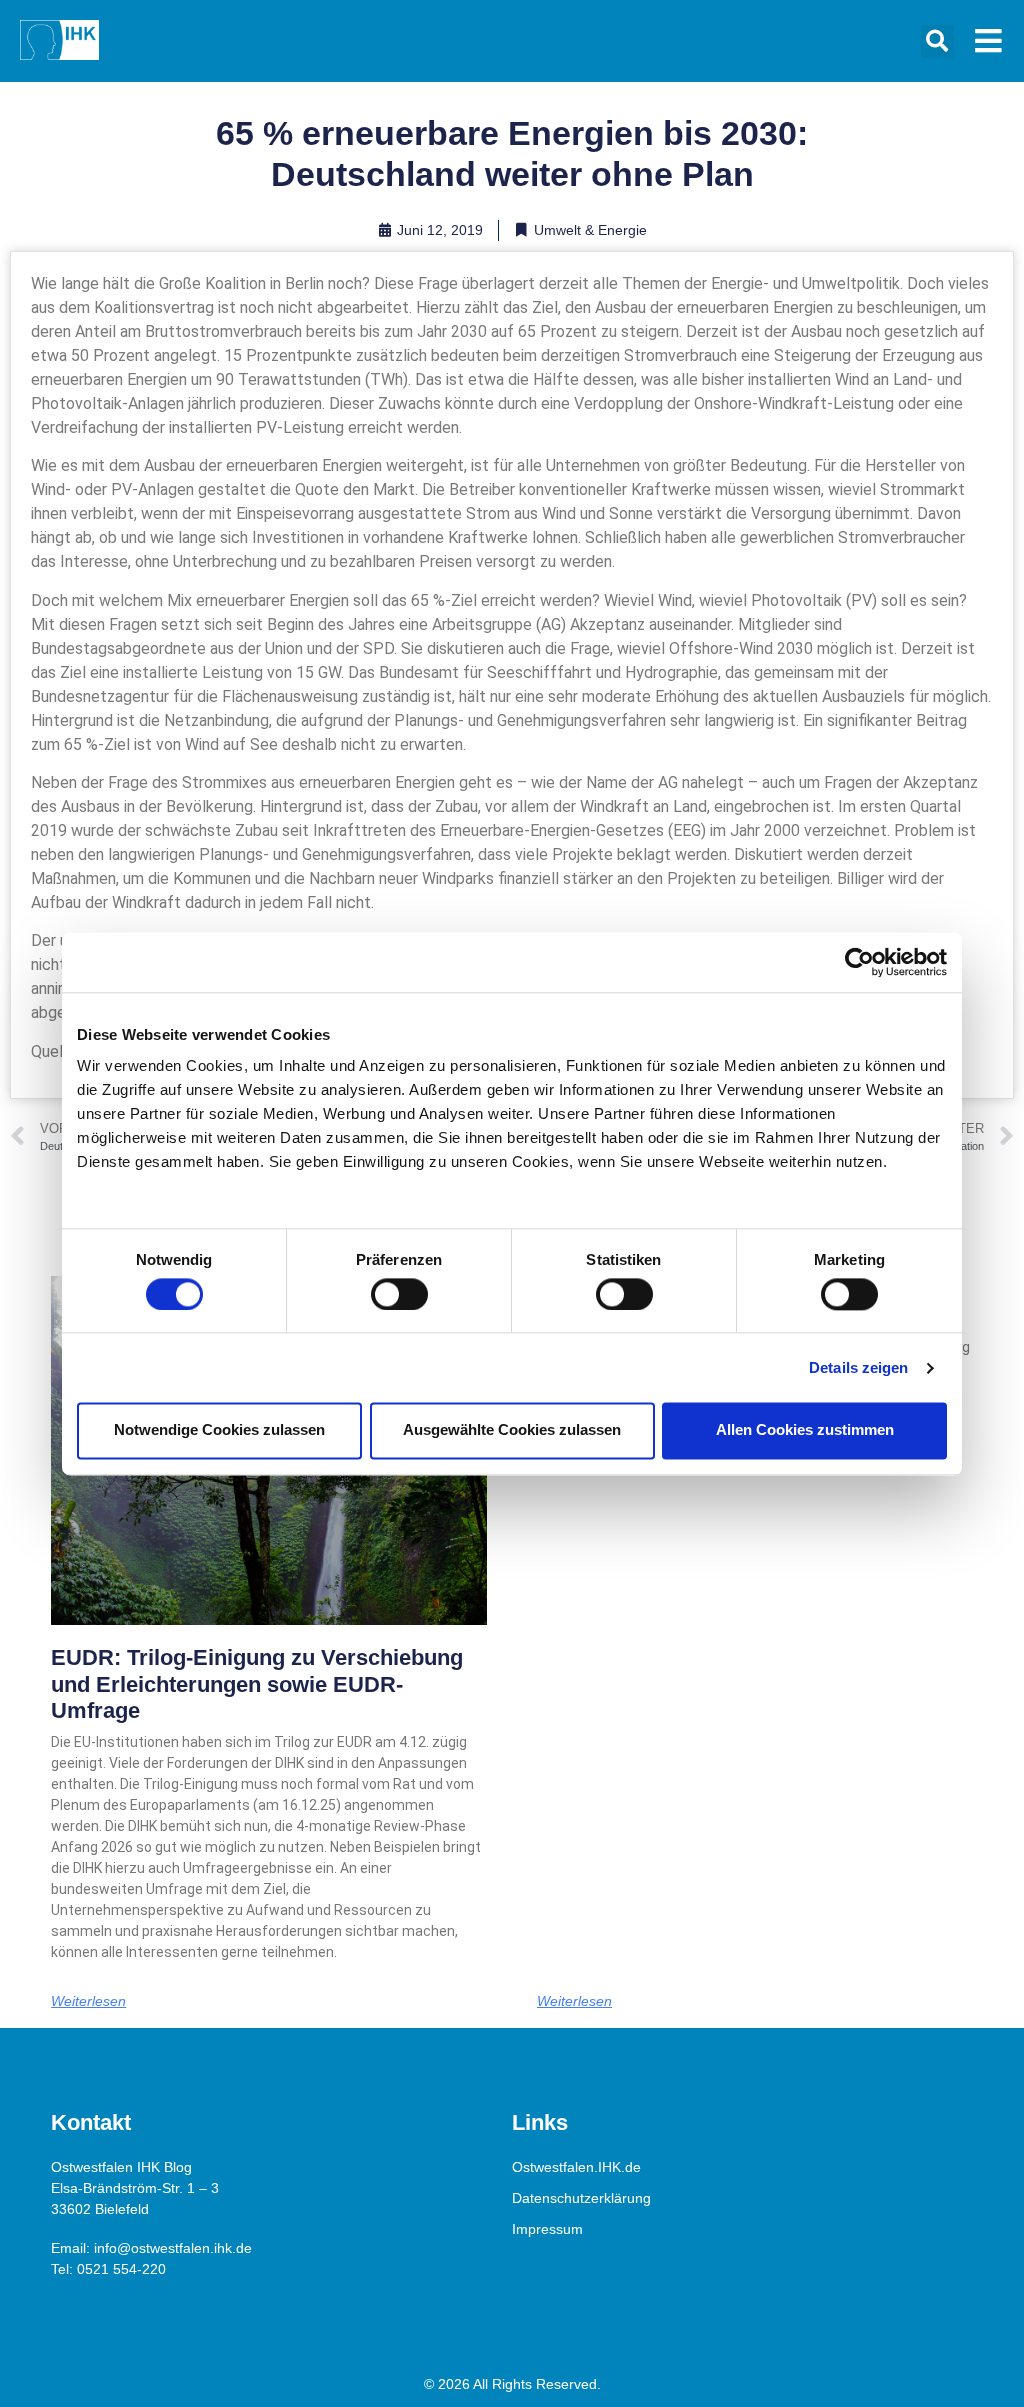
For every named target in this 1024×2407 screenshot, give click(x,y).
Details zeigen (858, 1367)
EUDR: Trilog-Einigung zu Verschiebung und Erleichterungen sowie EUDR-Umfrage (257, 1684)
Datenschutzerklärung (581, 2198)
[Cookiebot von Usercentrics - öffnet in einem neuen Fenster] (859, 962)
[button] (937, 41)
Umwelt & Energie (590, 230)
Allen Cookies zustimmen (805, 1430)
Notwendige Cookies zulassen (219, 1430)
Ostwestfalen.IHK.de (576, 2167)
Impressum (547, 2229)
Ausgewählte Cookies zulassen (512, 1430)
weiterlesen (88, 2001)
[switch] (399, 1294)
